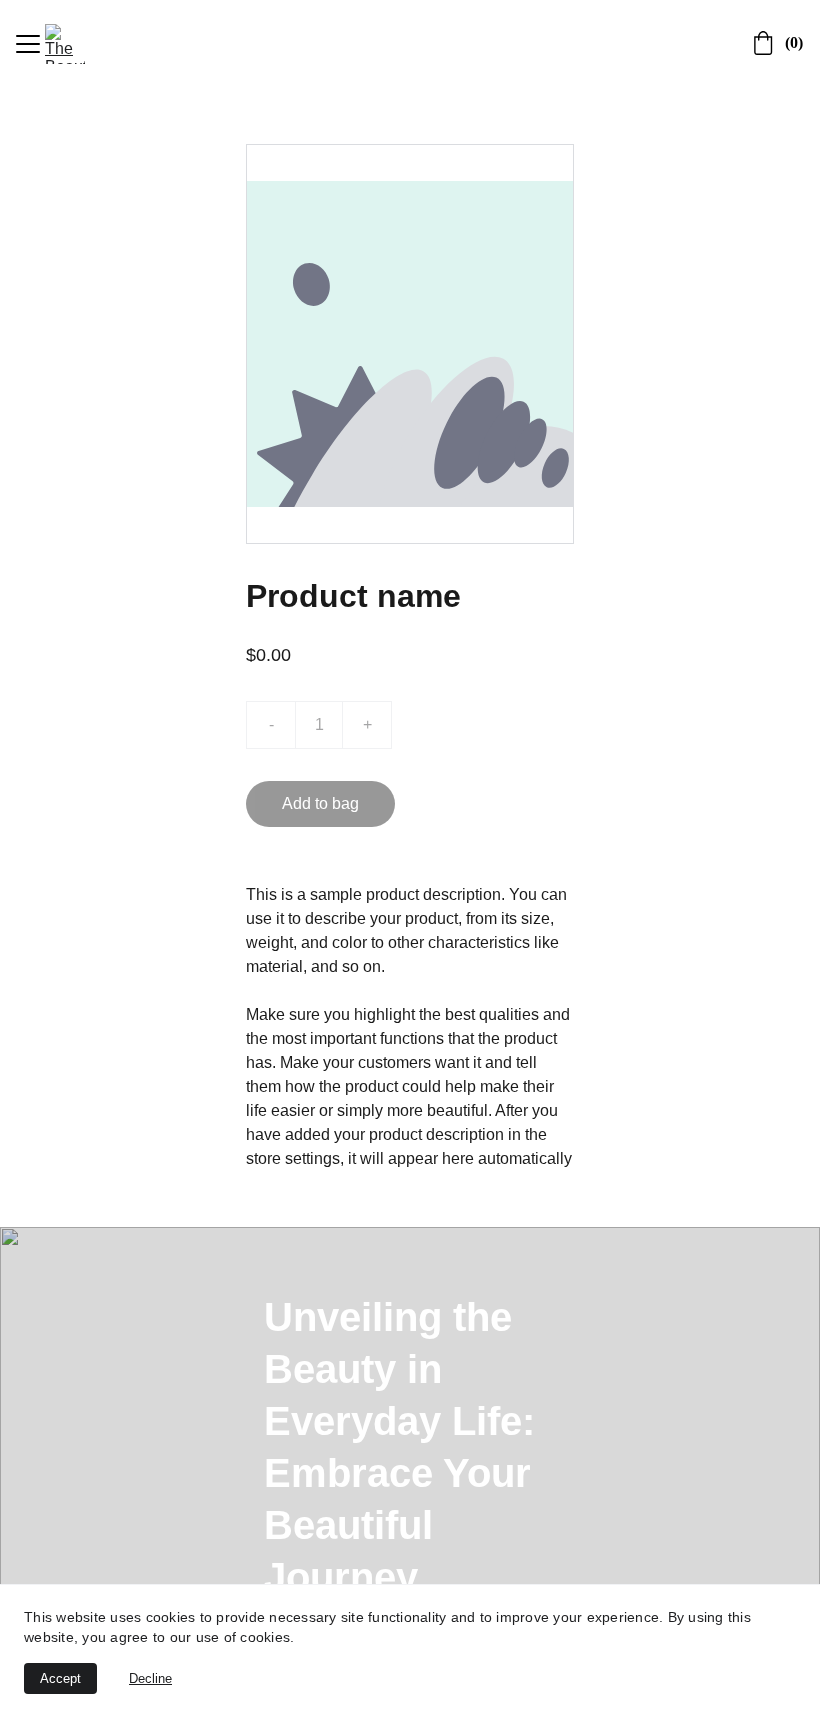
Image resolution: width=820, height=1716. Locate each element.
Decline (150, 1678)
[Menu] (28, 44)
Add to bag (320, 803)
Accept (60, 1678)
